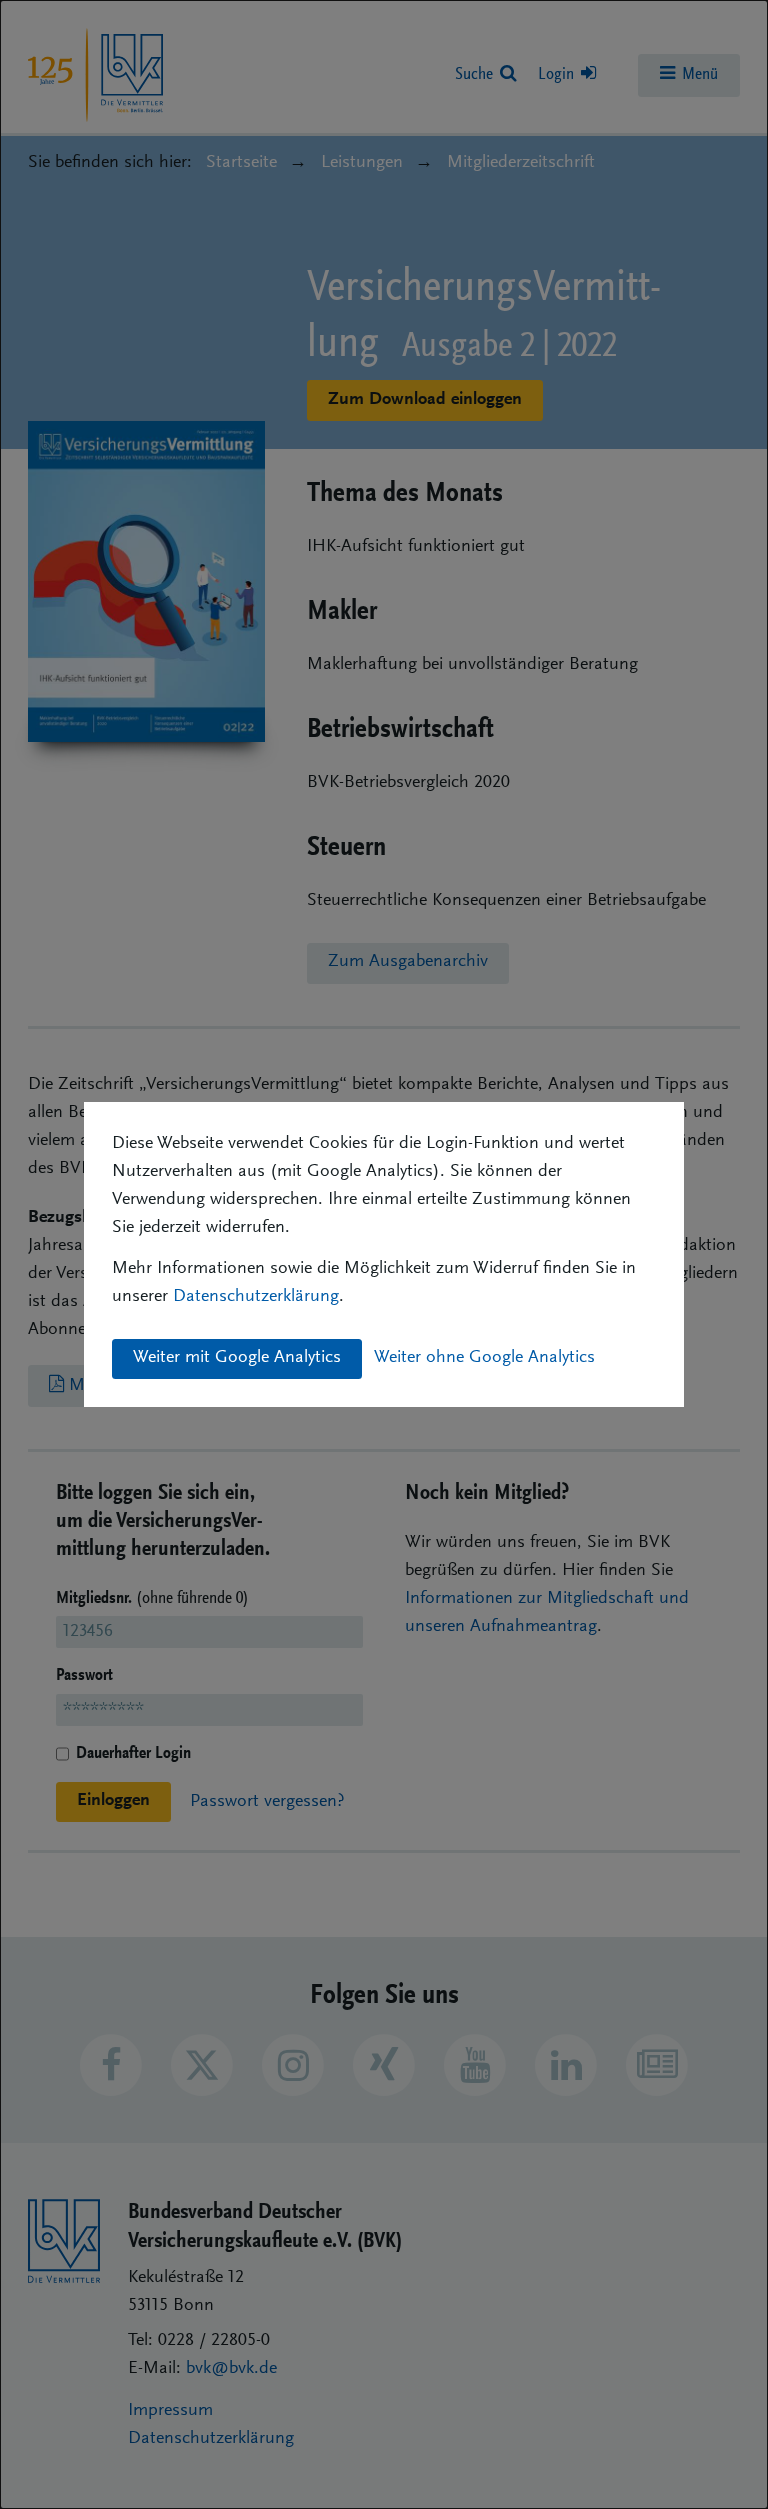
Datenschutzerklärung (256, 1297)
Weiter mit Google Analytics (237, 1358)
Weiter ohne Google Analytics (484, 1358)
